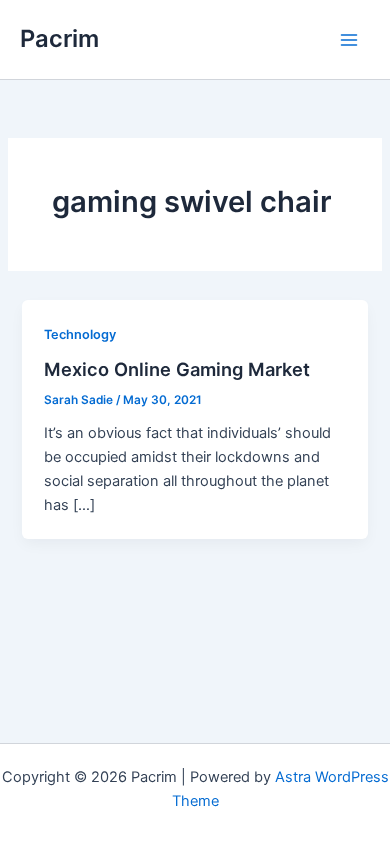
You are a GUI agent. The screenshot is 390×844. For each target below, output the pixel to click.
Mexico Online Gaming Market (177, 369)
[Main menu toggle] (349, 40)
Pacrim (59, 38)
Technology (80, 334)
